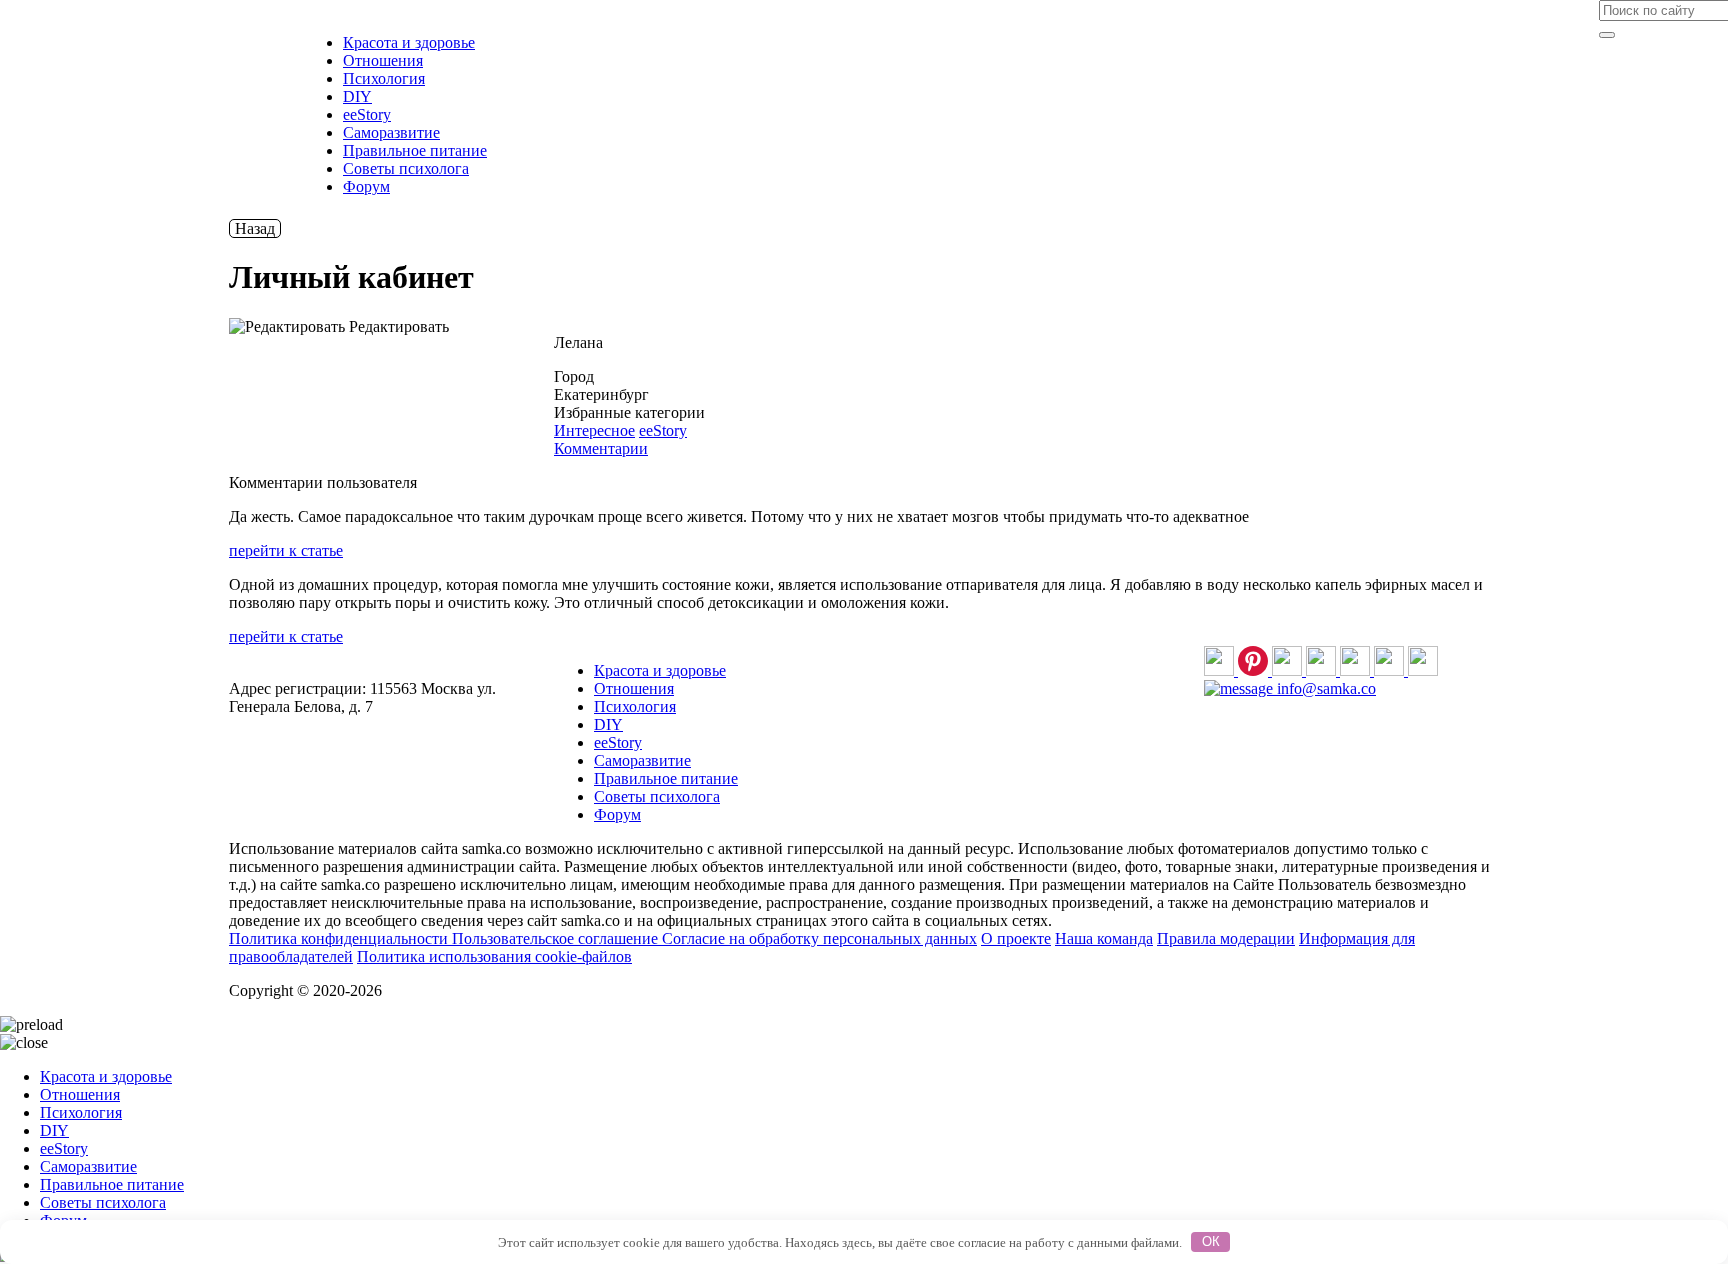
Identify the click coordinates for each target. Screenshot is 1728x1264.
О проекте (1016, 938)
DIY (357, 96)
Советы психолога (406, 168)
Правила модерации (1226, 938)
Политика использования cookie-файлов (494, 956)
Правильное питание (415, 150)
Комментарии (601, 448)
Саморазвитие (391, 132)
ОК (1211, 1241)
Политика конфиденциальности (340, 938)
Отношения (383, 60)
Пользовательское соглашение (557, 938)
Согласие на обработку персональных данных (819, 938)
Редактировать (397, 326)
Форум (366, 186)
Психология (384, 78)
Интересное (594, 430)
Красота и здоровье (409, 42)
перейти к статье (286, 550)
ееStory (367, 114)
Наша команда (1104, 938)
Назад (255, 228)
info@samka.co (1324, 688)
